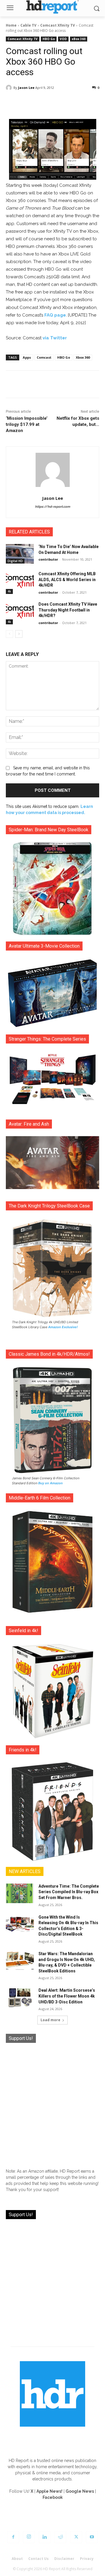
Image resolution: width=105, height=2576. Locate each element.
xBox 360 (79, 39)
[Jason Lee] (10, 88)
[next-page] (19, 634)
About (17, 2559)
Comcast (44, 357)
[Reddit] (60, 2537)
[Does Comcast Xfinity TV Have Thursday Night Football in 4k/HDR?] (20, 611)
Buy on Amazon (50, 1483)
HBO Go (49, 39)
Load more (50, 2020)
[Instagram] (29, 2537)
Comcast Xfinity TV (58, 25)
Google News (80, 2491)
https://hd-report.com (52, 507)
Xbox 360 (83, 357)
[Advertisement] (52, 2103)
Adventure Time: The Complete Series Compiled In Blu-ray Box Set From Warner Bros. (69, 1892)
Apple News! (49, 2491)
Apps (27, 357)
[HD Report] (52, 7)
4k (9, 591)
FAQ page (55, 315)
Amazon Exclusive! (63, 1327)
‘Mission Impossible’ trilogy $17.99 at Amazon (27, 424)
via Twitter (55, 338)
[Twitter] (76, 2537)
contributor (48, 559)
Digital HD (15, 561)
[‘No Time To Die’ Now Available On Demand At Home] (20, 554)
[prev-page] (9, 634)
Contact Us (38, 2559)
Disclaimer (64, 2559)
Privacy (87, 2559)
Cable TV (28, 25)
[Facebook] (13, 2537)
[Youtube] (92, 2537)
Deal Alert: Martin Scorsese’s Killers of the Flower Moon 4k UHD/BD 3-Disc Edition (67, 1996)
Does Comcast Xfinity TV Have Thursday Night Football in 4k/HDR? (68, 610)
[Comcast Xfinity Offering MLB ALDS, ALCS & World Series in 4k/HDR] (20, 581)
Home (11, 25)
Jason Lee (26, 88)
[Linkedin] (45, 2537)
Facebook (53, 2497)
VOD (63, 39)
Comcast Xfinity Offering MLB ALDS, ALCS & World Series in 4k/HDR (67, 579)
